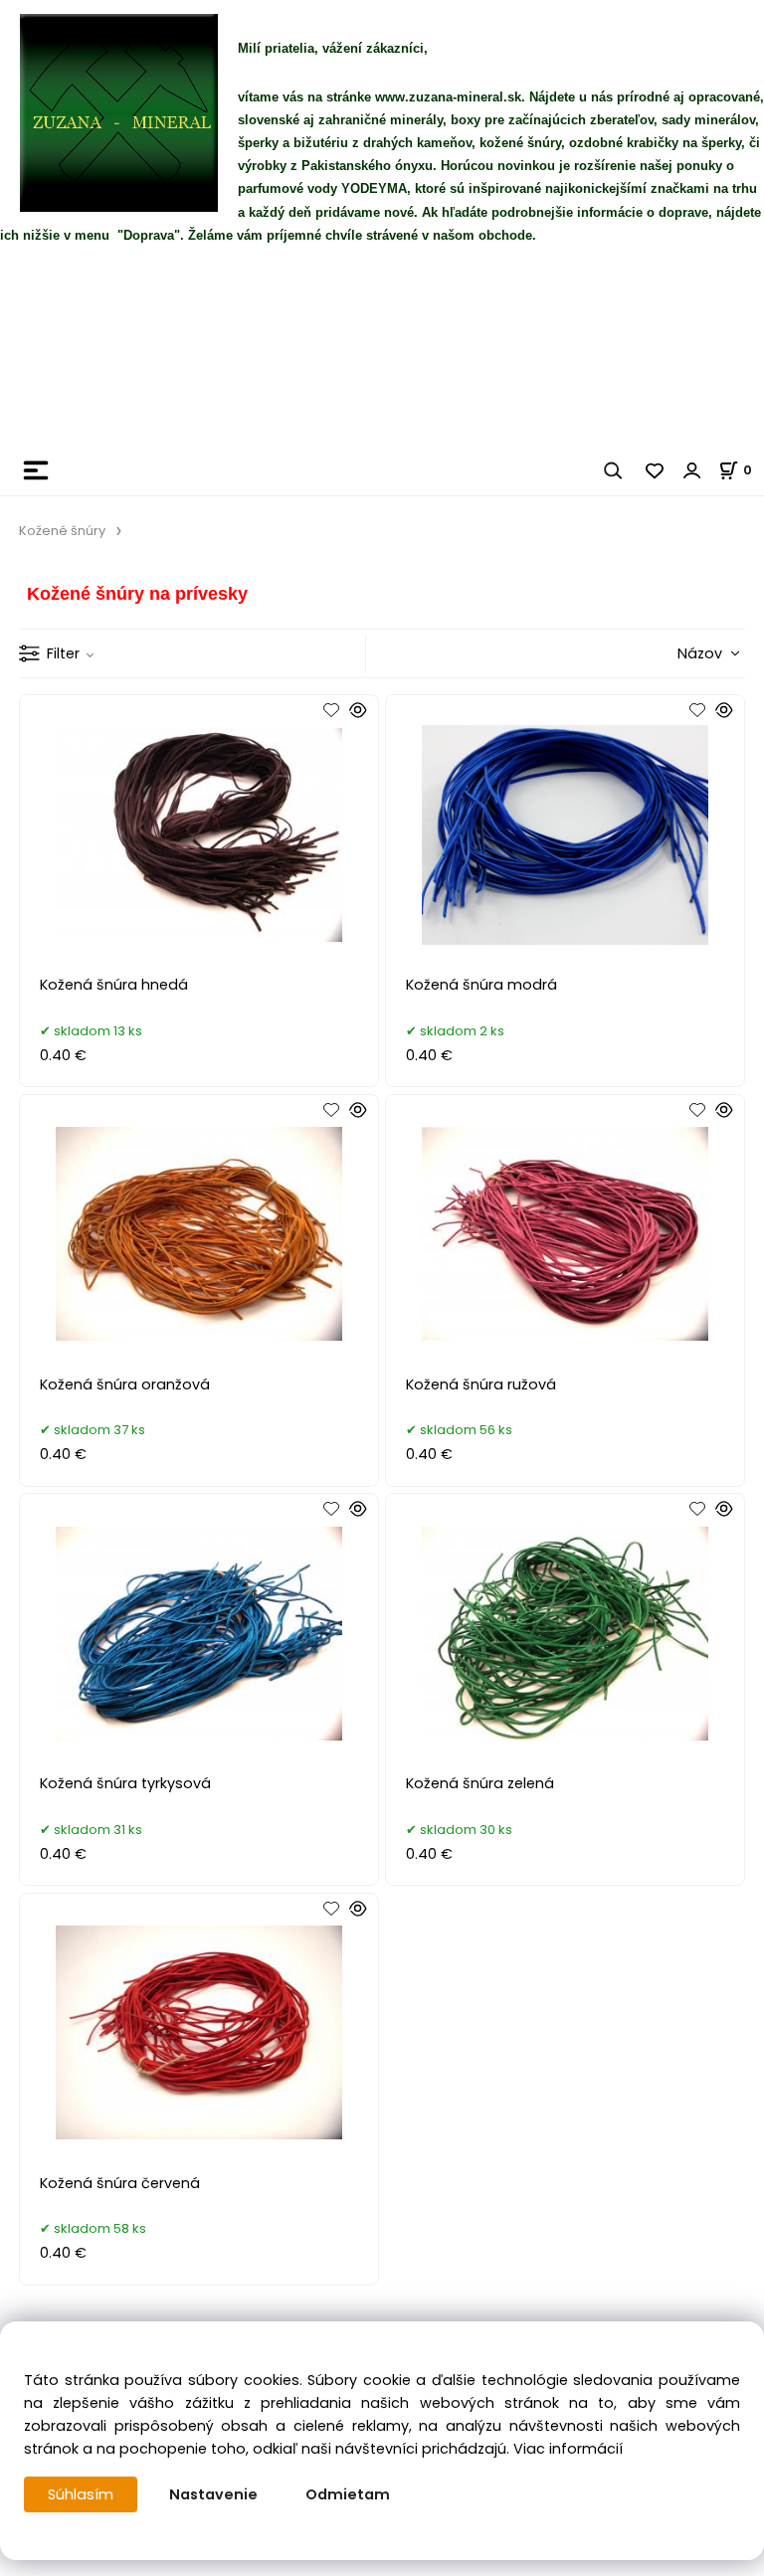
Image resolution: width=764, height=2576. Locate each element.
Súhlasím (81, 2494)
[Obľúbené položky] (656, 470)
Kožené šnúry (62, 531)
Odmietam (348, 2494)
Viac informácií (568, 2449)
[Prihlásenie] (692, 470)
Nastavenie (213, 2494)
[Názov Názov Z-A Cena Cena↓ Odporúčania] (677, 652)
